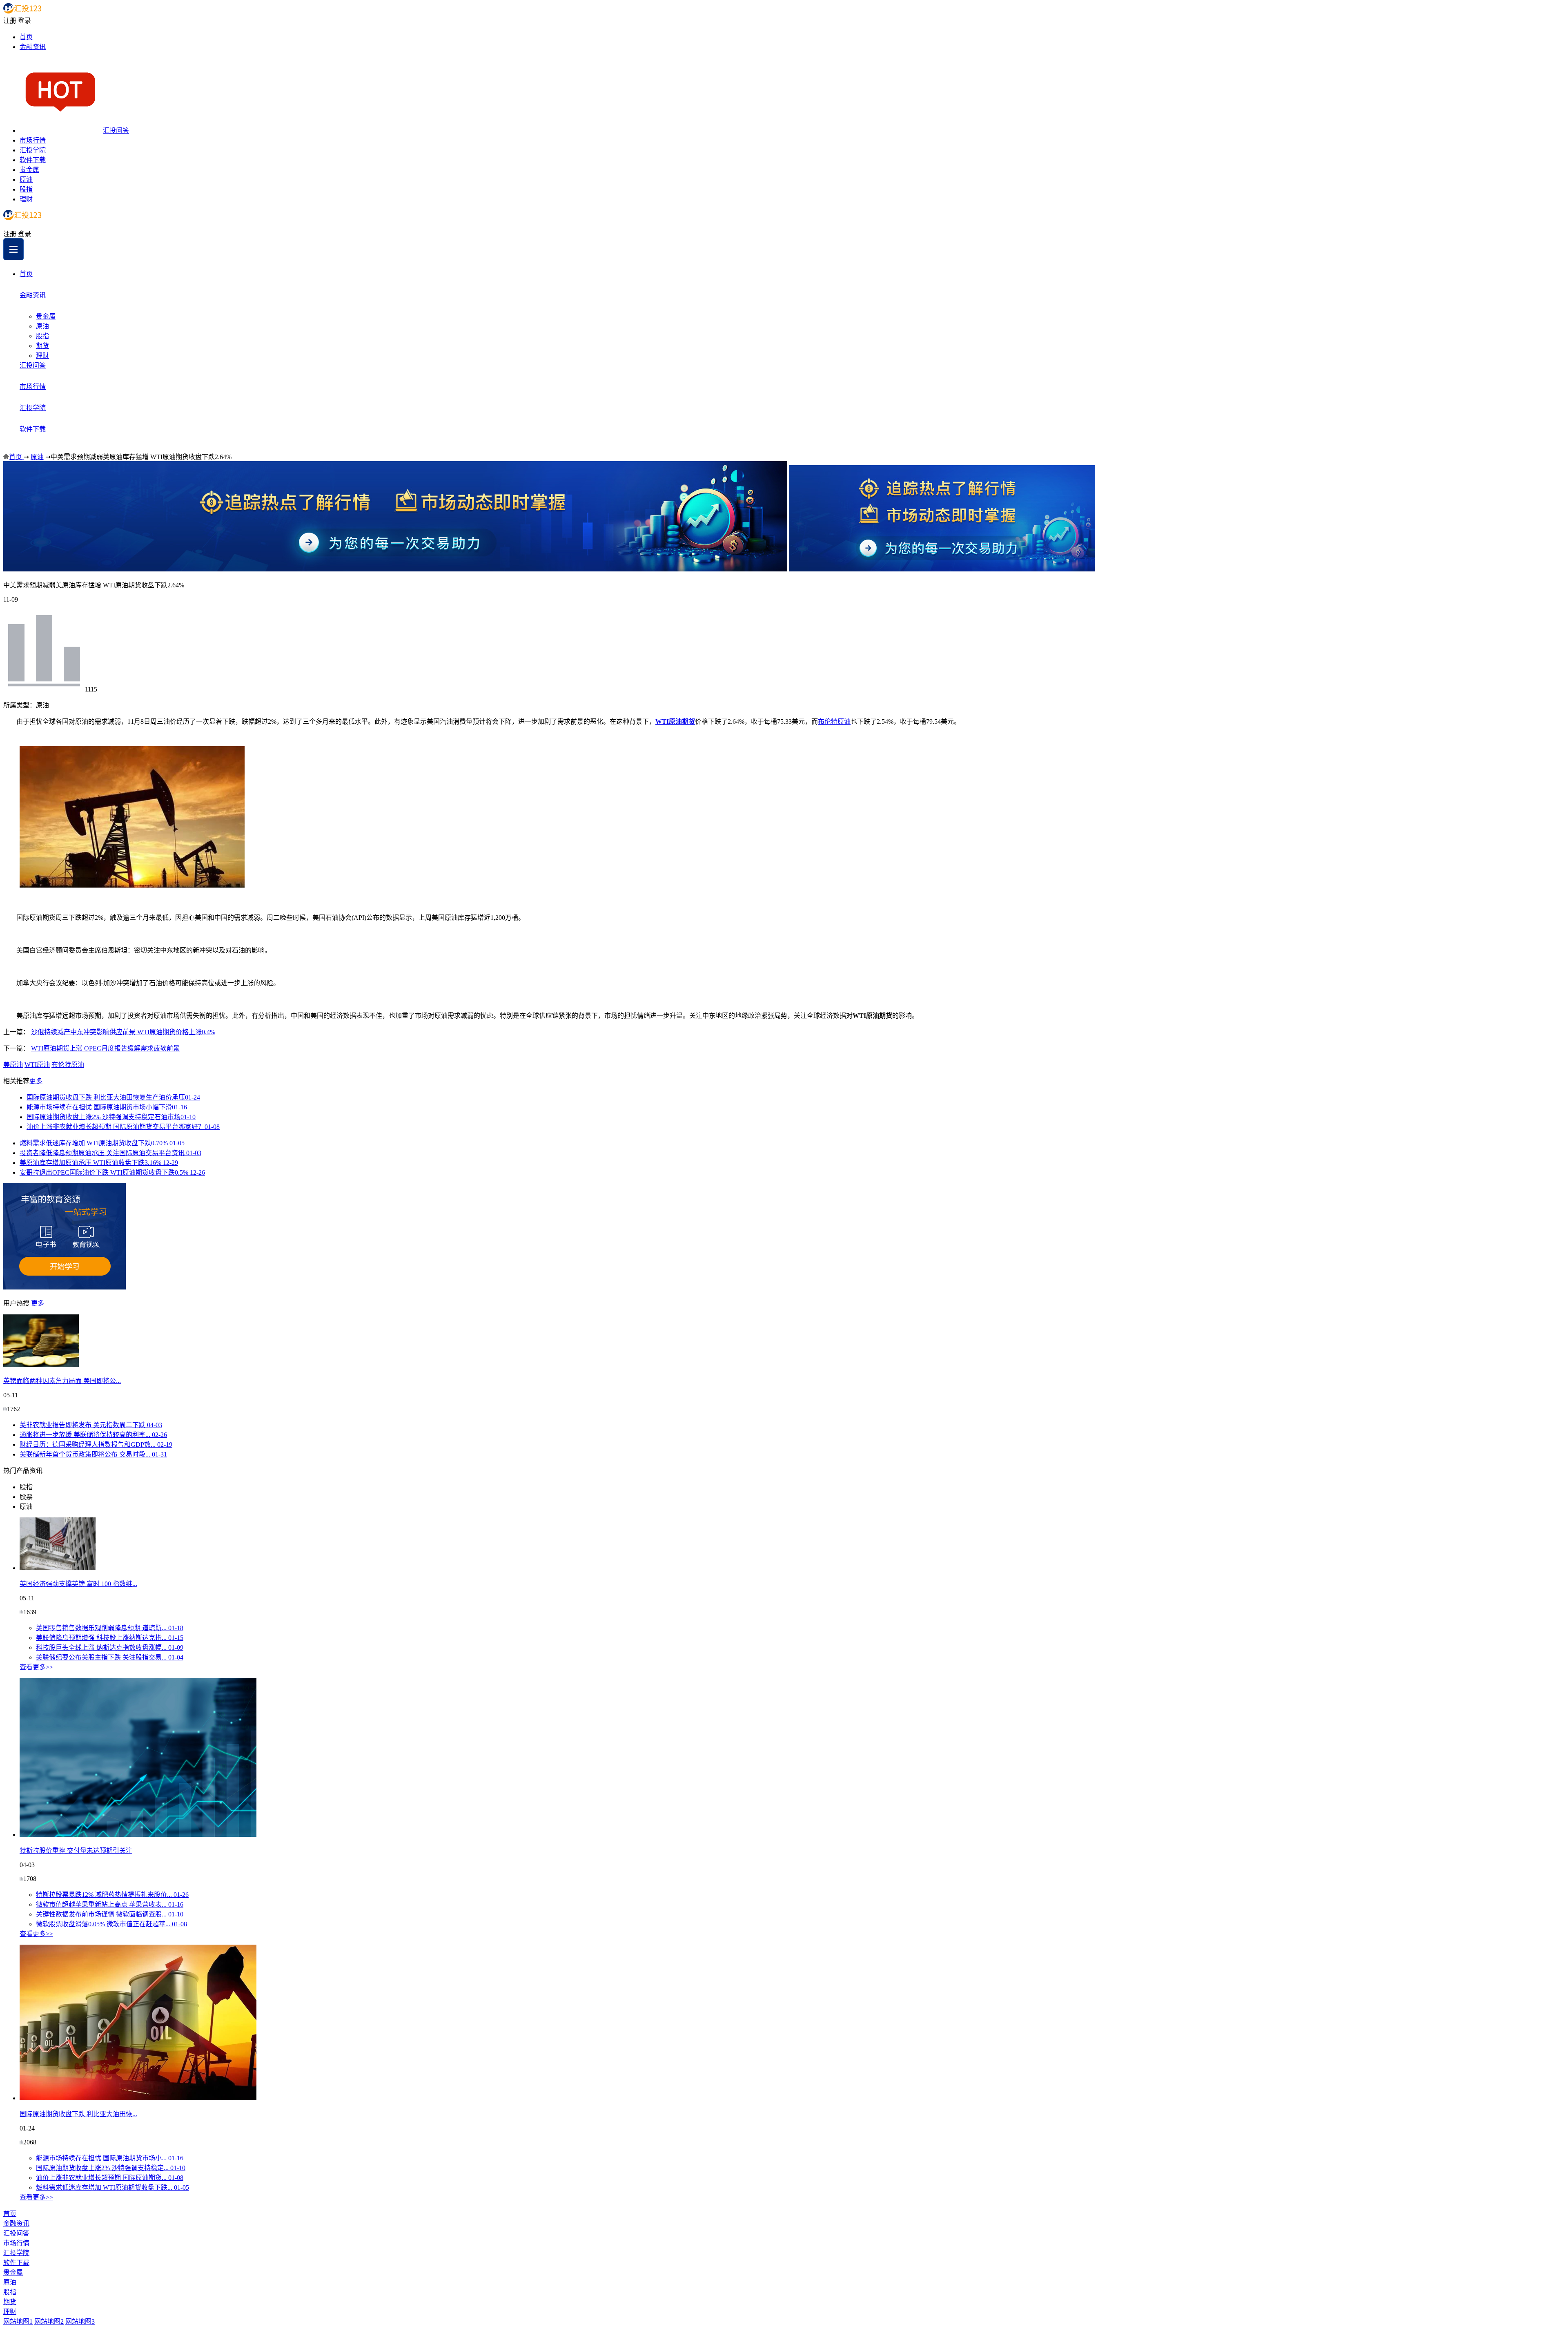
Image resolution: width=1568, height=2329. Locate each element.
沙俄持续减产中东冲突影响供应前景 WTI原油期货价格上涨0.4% (123, 1032)
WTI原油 (37, 1065)
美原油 (13, 1065)
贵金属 (29, 170)
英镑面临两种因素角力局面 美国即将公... (62, 1381)
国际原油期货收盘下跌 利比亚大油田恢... (78, 2114)
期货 (42, 346)
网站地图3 (80, 2321)
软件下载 (33, 160)
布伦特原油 (834, 722)
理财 (26, 199)
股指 (26, 189)
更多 (36, 1081)
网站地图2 (49, 2321)
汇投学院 (33, 150)
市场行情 (33, 140)
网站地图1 (18, 2321)
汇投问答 (116, 131)
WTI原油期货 (675, 722)
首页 (26, 37)
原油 (26, 180)
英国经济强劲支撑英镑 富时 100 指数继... (78, 1584)
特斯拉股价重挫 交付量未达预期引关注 (76, 1850)
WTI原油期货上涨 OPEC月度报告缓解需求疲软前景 (105, 1048)
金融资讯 (33, 47)
